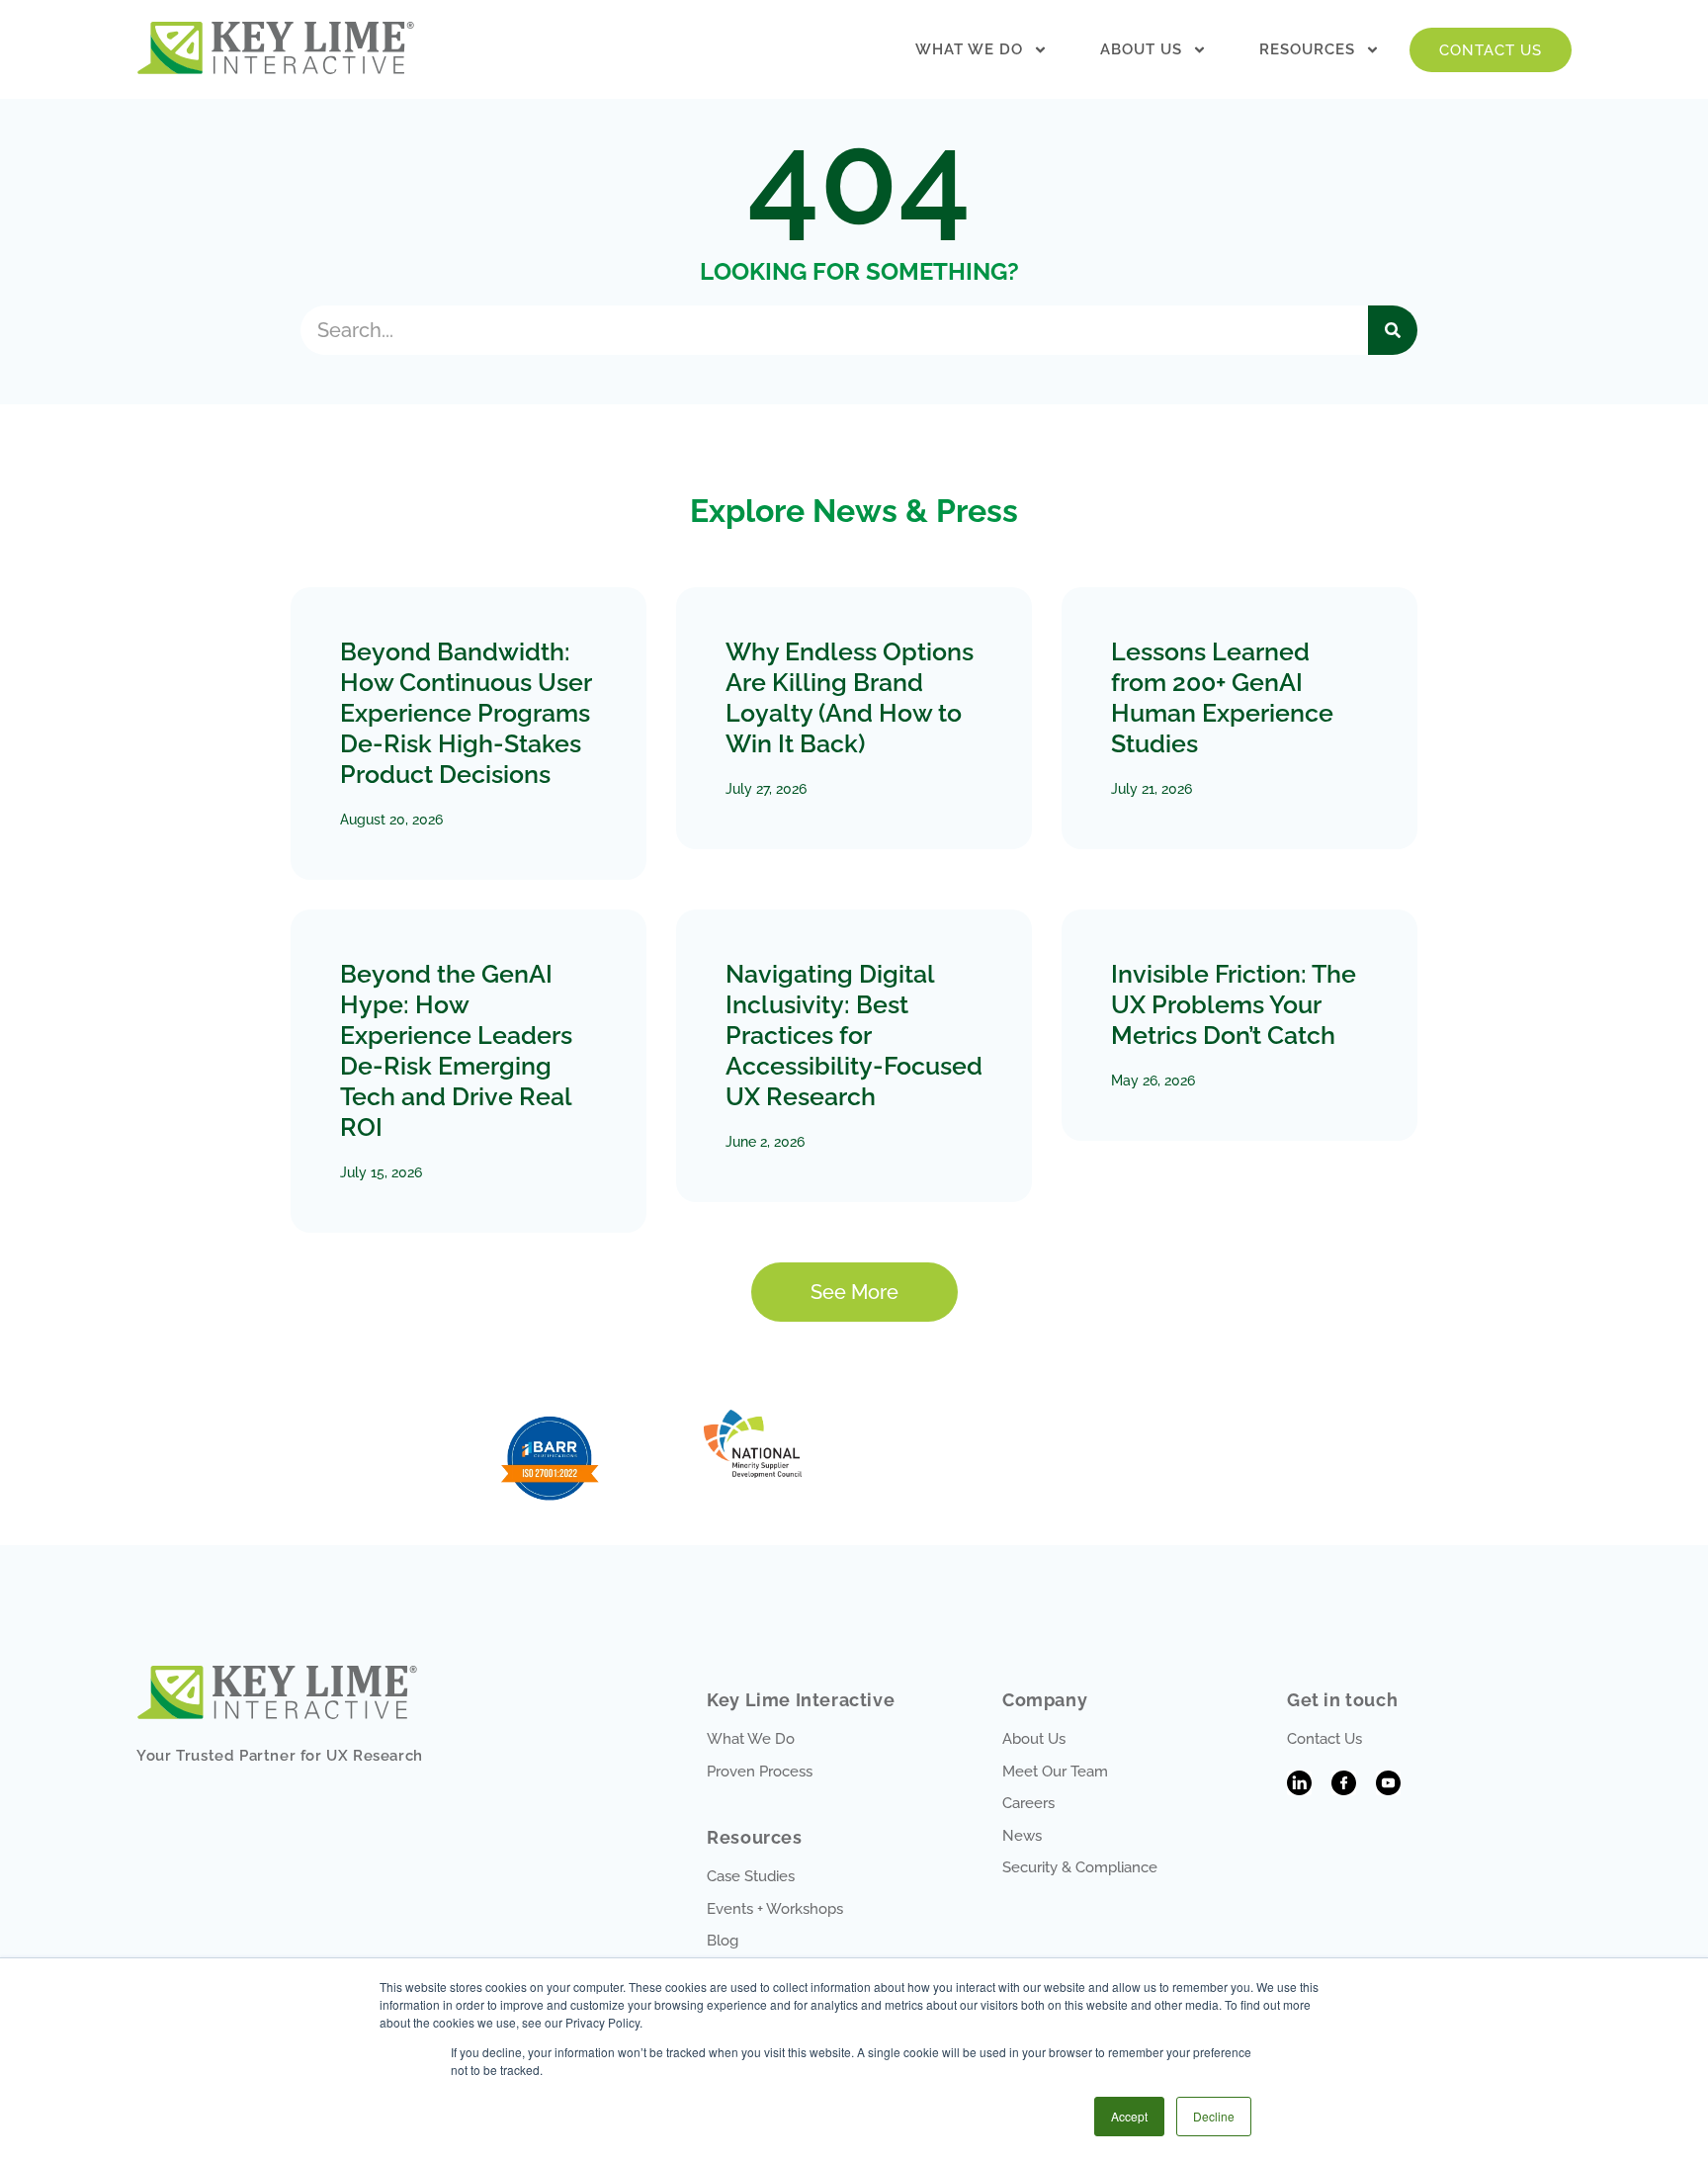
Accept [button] (1129, 2116)
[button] (854, 1292)
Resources (1307, 49)
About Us (1141, 49)
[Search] (1393, 330)
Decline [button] (1214, 2116)
